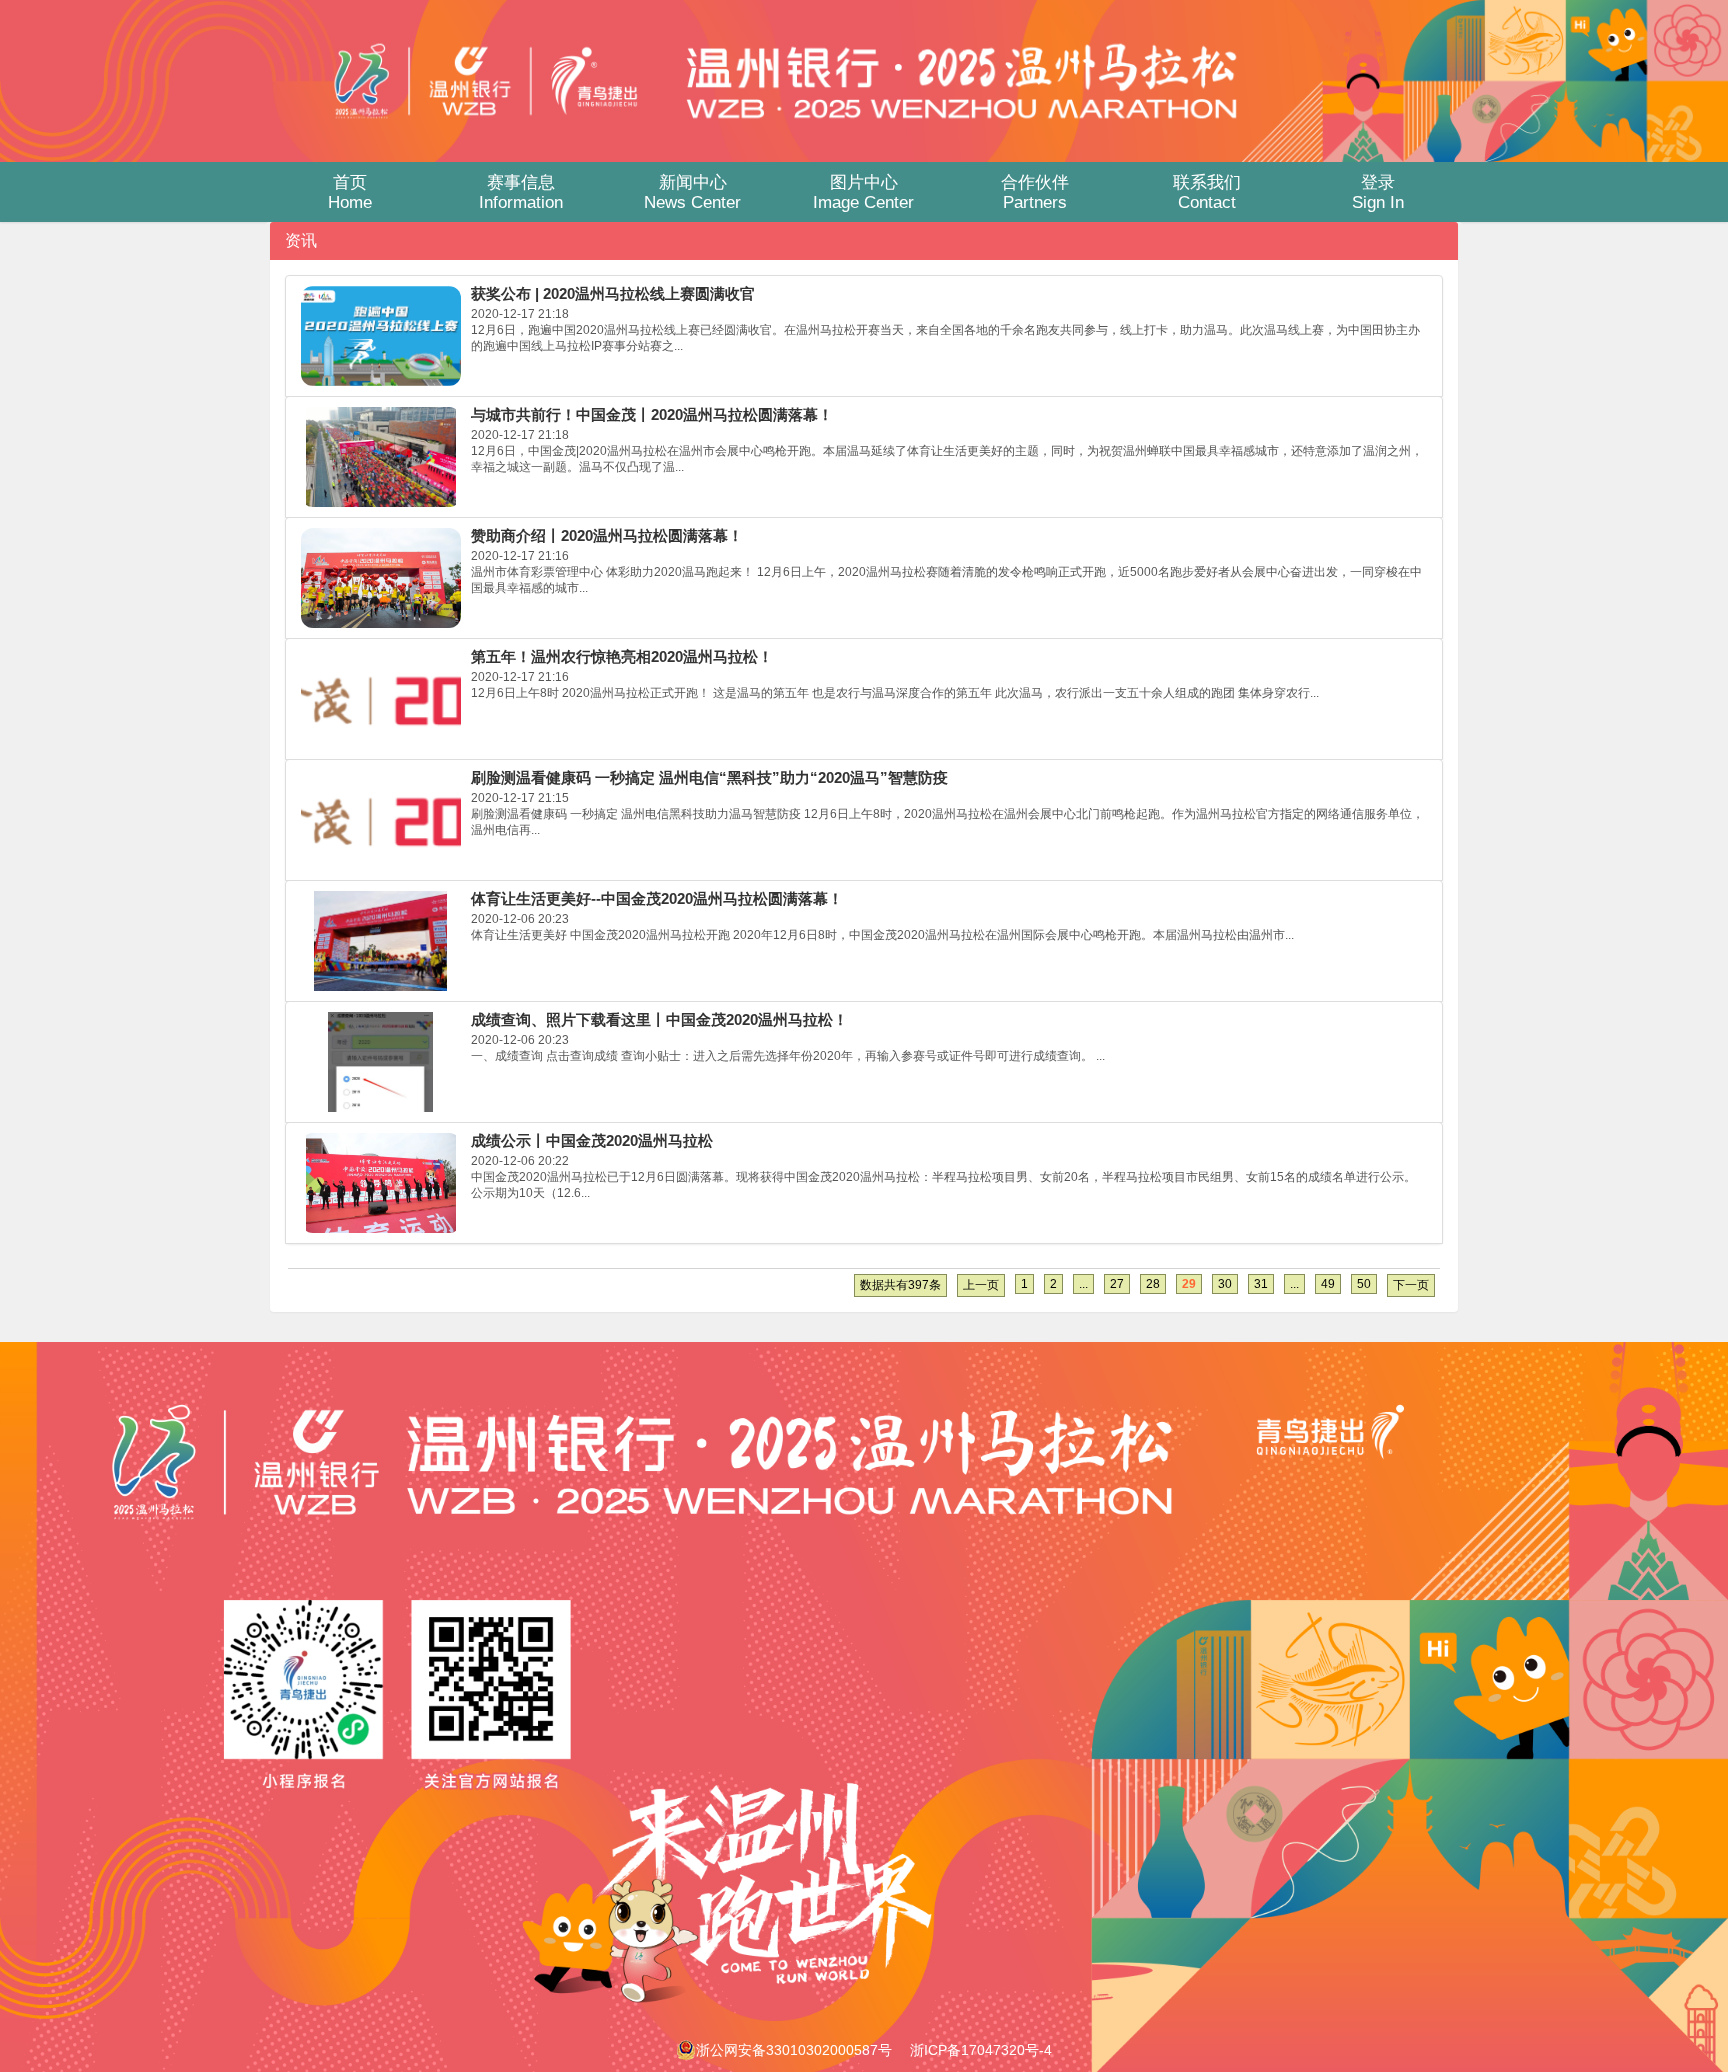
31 (1261, 1284)
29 (1189, 1284)
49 (1328, 1284)
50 (1364, 1284)
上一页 (981, 1285)
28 (1153, 1284)
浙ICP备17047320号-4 (981, 2050)
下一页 (1411, 1285)
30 (1225, 1284)
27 (1117, 1284)
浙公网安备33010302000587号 (794, 2050)
